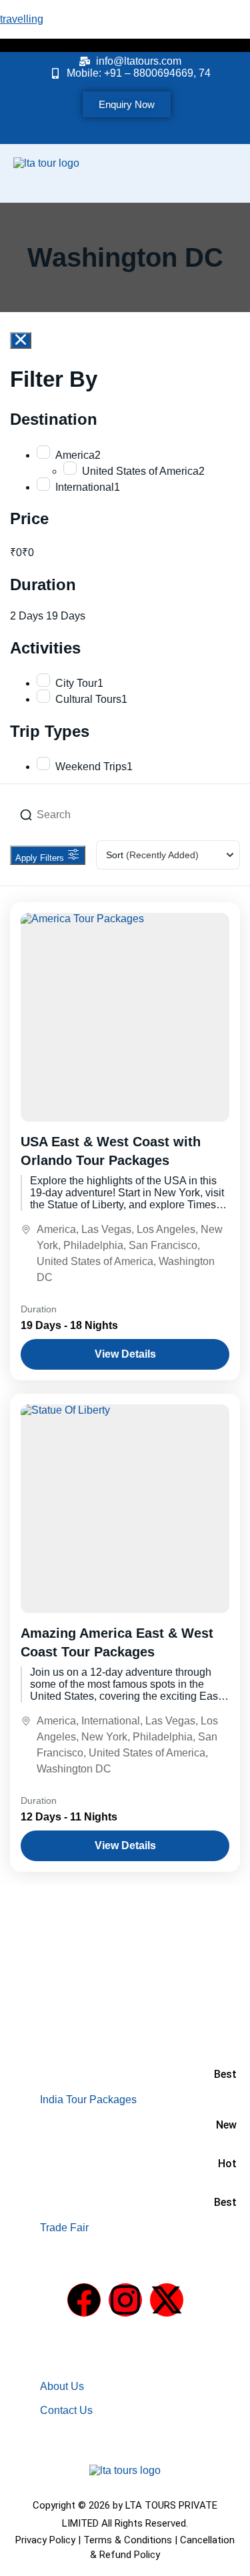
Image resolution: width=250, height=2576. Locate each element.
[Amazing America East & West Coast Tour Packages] (125, 1509)
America (56, 1229)
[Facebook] (84, 2300)
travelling (22, 19)
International (111, 1721)
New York (104, 1737)
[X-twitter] (167, 2300)
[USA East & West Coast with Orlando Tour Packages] (125, 1017)
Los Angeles (166, 1229)
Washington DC (74, 1769)
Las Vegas (106, 1229)
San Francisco (163, 1245)
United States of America (95, 1261)
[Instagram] (125, 2300)
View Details (125, 1354)
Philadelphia (93, 1245)
